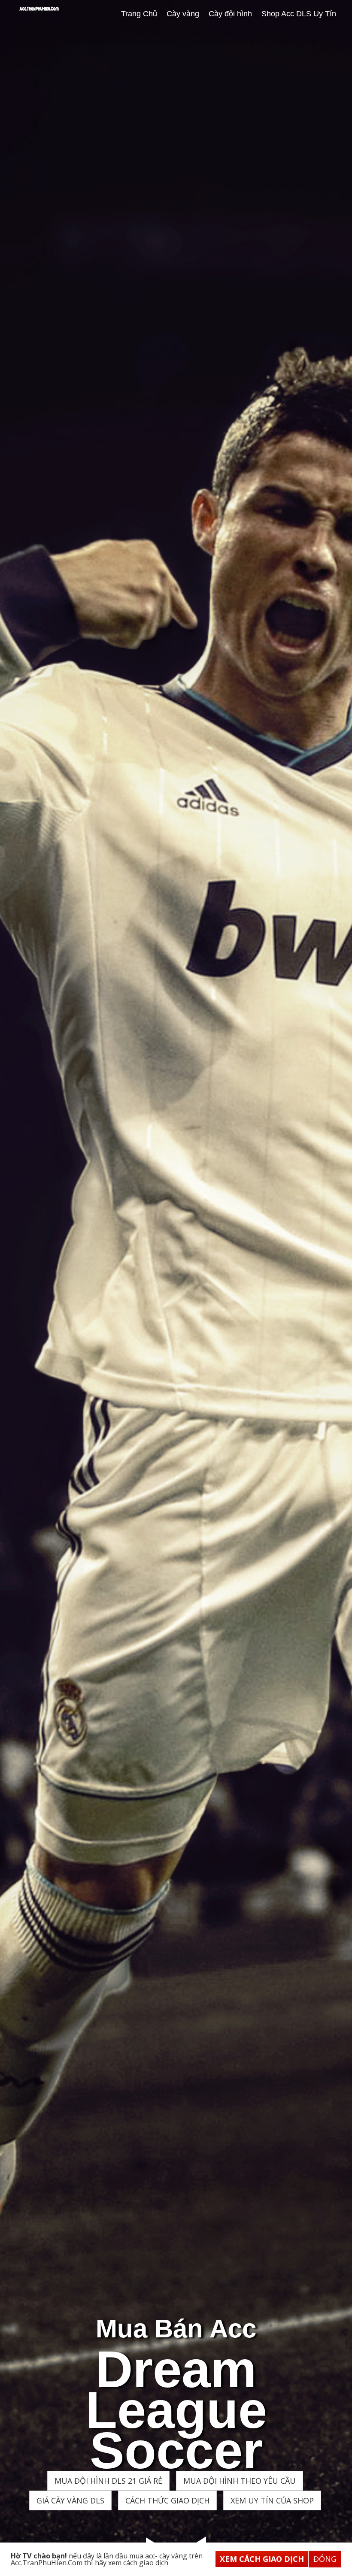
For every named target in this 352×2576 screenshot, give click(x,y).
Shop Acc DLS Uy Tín (299, 14)
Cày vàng (183, 14)
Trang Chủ (139, 14)
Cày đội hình (230, 14)
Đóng (325, 2559)
